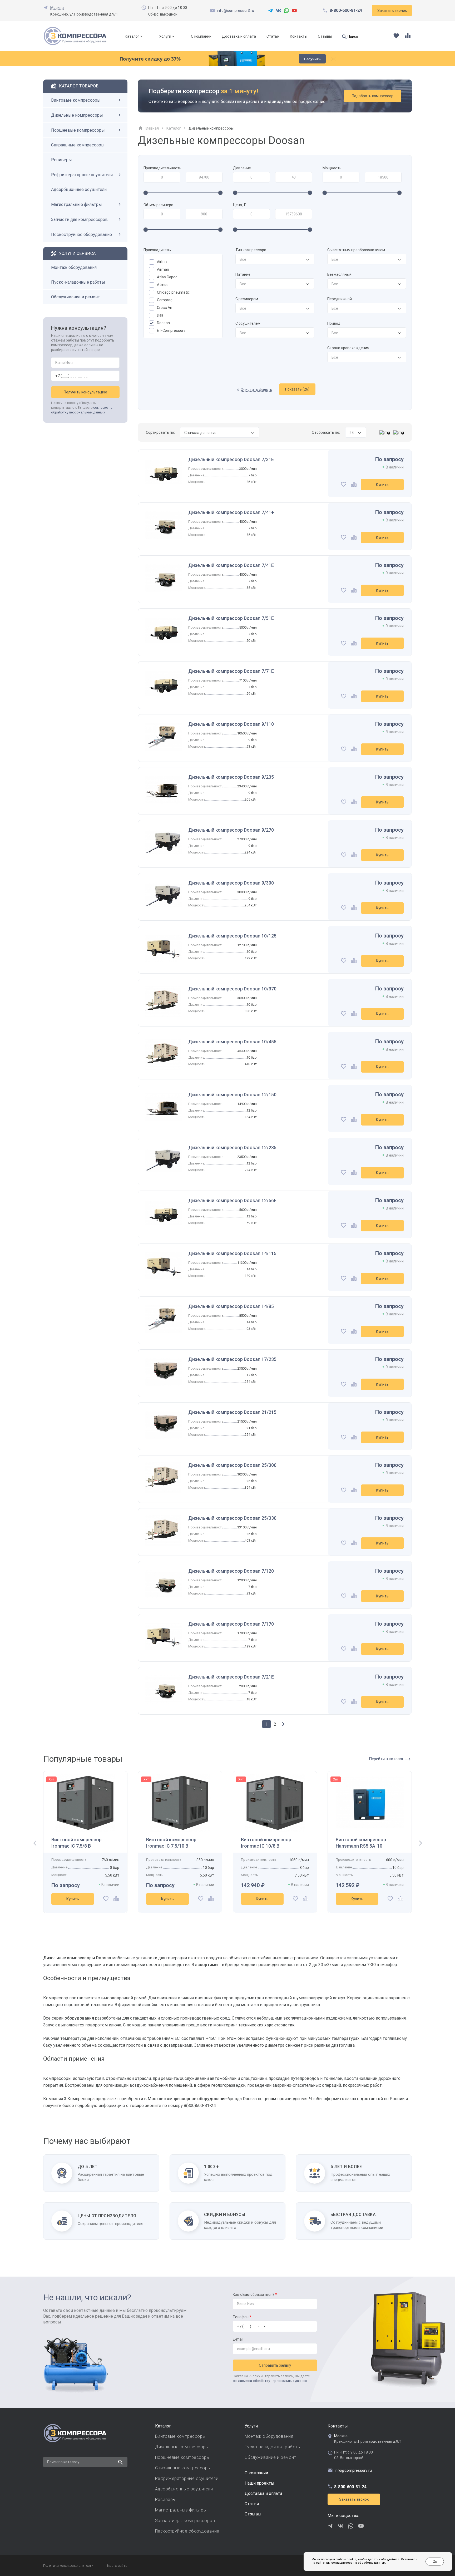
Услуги (165, 36)
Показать (297, 389)
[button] (33, 1844)
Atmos (163, 285)
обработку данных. (372, 2563)
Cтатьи (252, 2504)
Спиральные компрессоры (78, 145)
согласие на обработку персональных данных (270, 2381)
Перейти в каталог (387, 1759)
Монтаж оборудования (74, 267)
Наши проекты (259, 2483)
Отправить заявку (275, 2365)
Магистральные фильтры (76, 204)
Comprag (165, 300)
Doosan (163, 323)
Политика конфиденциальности (68, 2566)
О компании (201, 36)
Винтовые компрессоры (76, 100)
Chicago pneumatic (173, 292)
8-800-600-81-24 (346, 11)
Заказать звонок (354, 2499)
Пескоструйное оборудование (81, 235)
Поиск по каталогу (63, 2462)
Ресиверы (61, 160)
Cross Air (165, 308)
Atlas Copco (167, 277)
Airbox (162, 262)
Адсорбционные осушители (79, 189)
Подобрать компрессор (373, 96)
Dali (160, 315)
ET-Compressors (171, 330)
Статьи (273, 36)
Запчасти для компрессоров (79, 219)
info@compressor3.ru (236, 11)
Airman (163, 269)
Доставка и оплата (239, 36)
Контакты (299, 36)
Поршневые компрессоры (78, 130)
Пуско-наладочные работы (78, 282)
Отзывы (325, 36)
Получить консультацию (85, 392)
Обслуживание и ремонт (76, 297)
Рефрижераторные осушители (82, 175)
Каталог (132, 36)
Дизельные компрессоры (77, 115)
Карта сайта (117, 2566)
